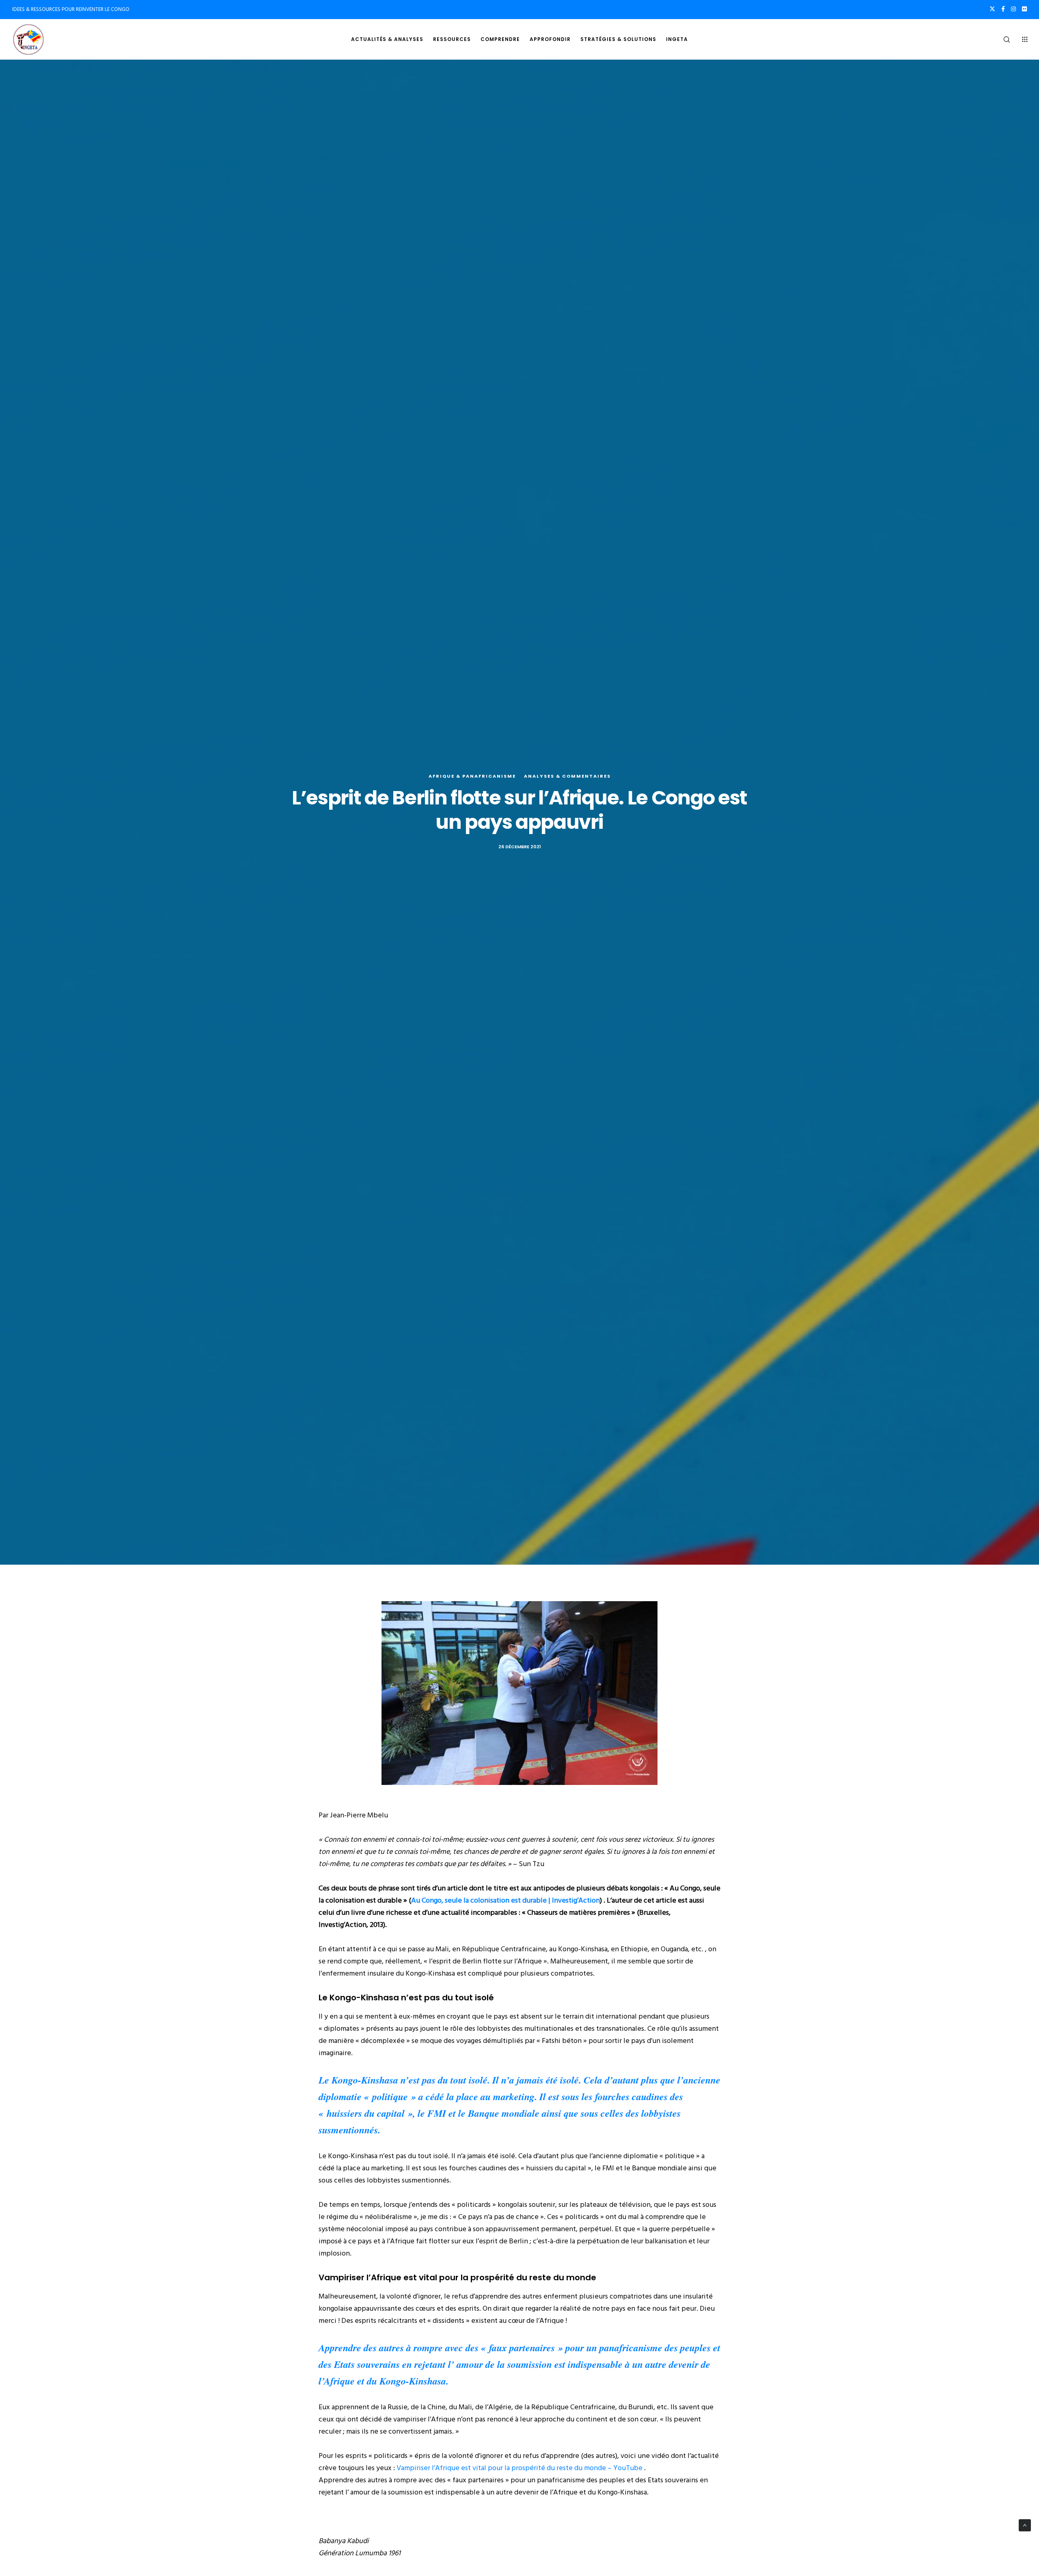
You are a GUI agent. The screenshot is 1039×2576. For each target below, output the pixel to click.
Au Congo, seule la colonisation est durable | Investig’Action (505, 1900)
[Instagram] (1013, 9)
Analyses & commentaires (567, 776)
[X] (992, 9)
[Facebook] (1003, 9)
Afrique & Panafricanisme (472, 776)
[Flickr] (1024, 9)
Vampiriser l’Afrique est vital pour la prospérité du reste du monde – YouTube (519, 2468)
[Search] (1001, 39)
